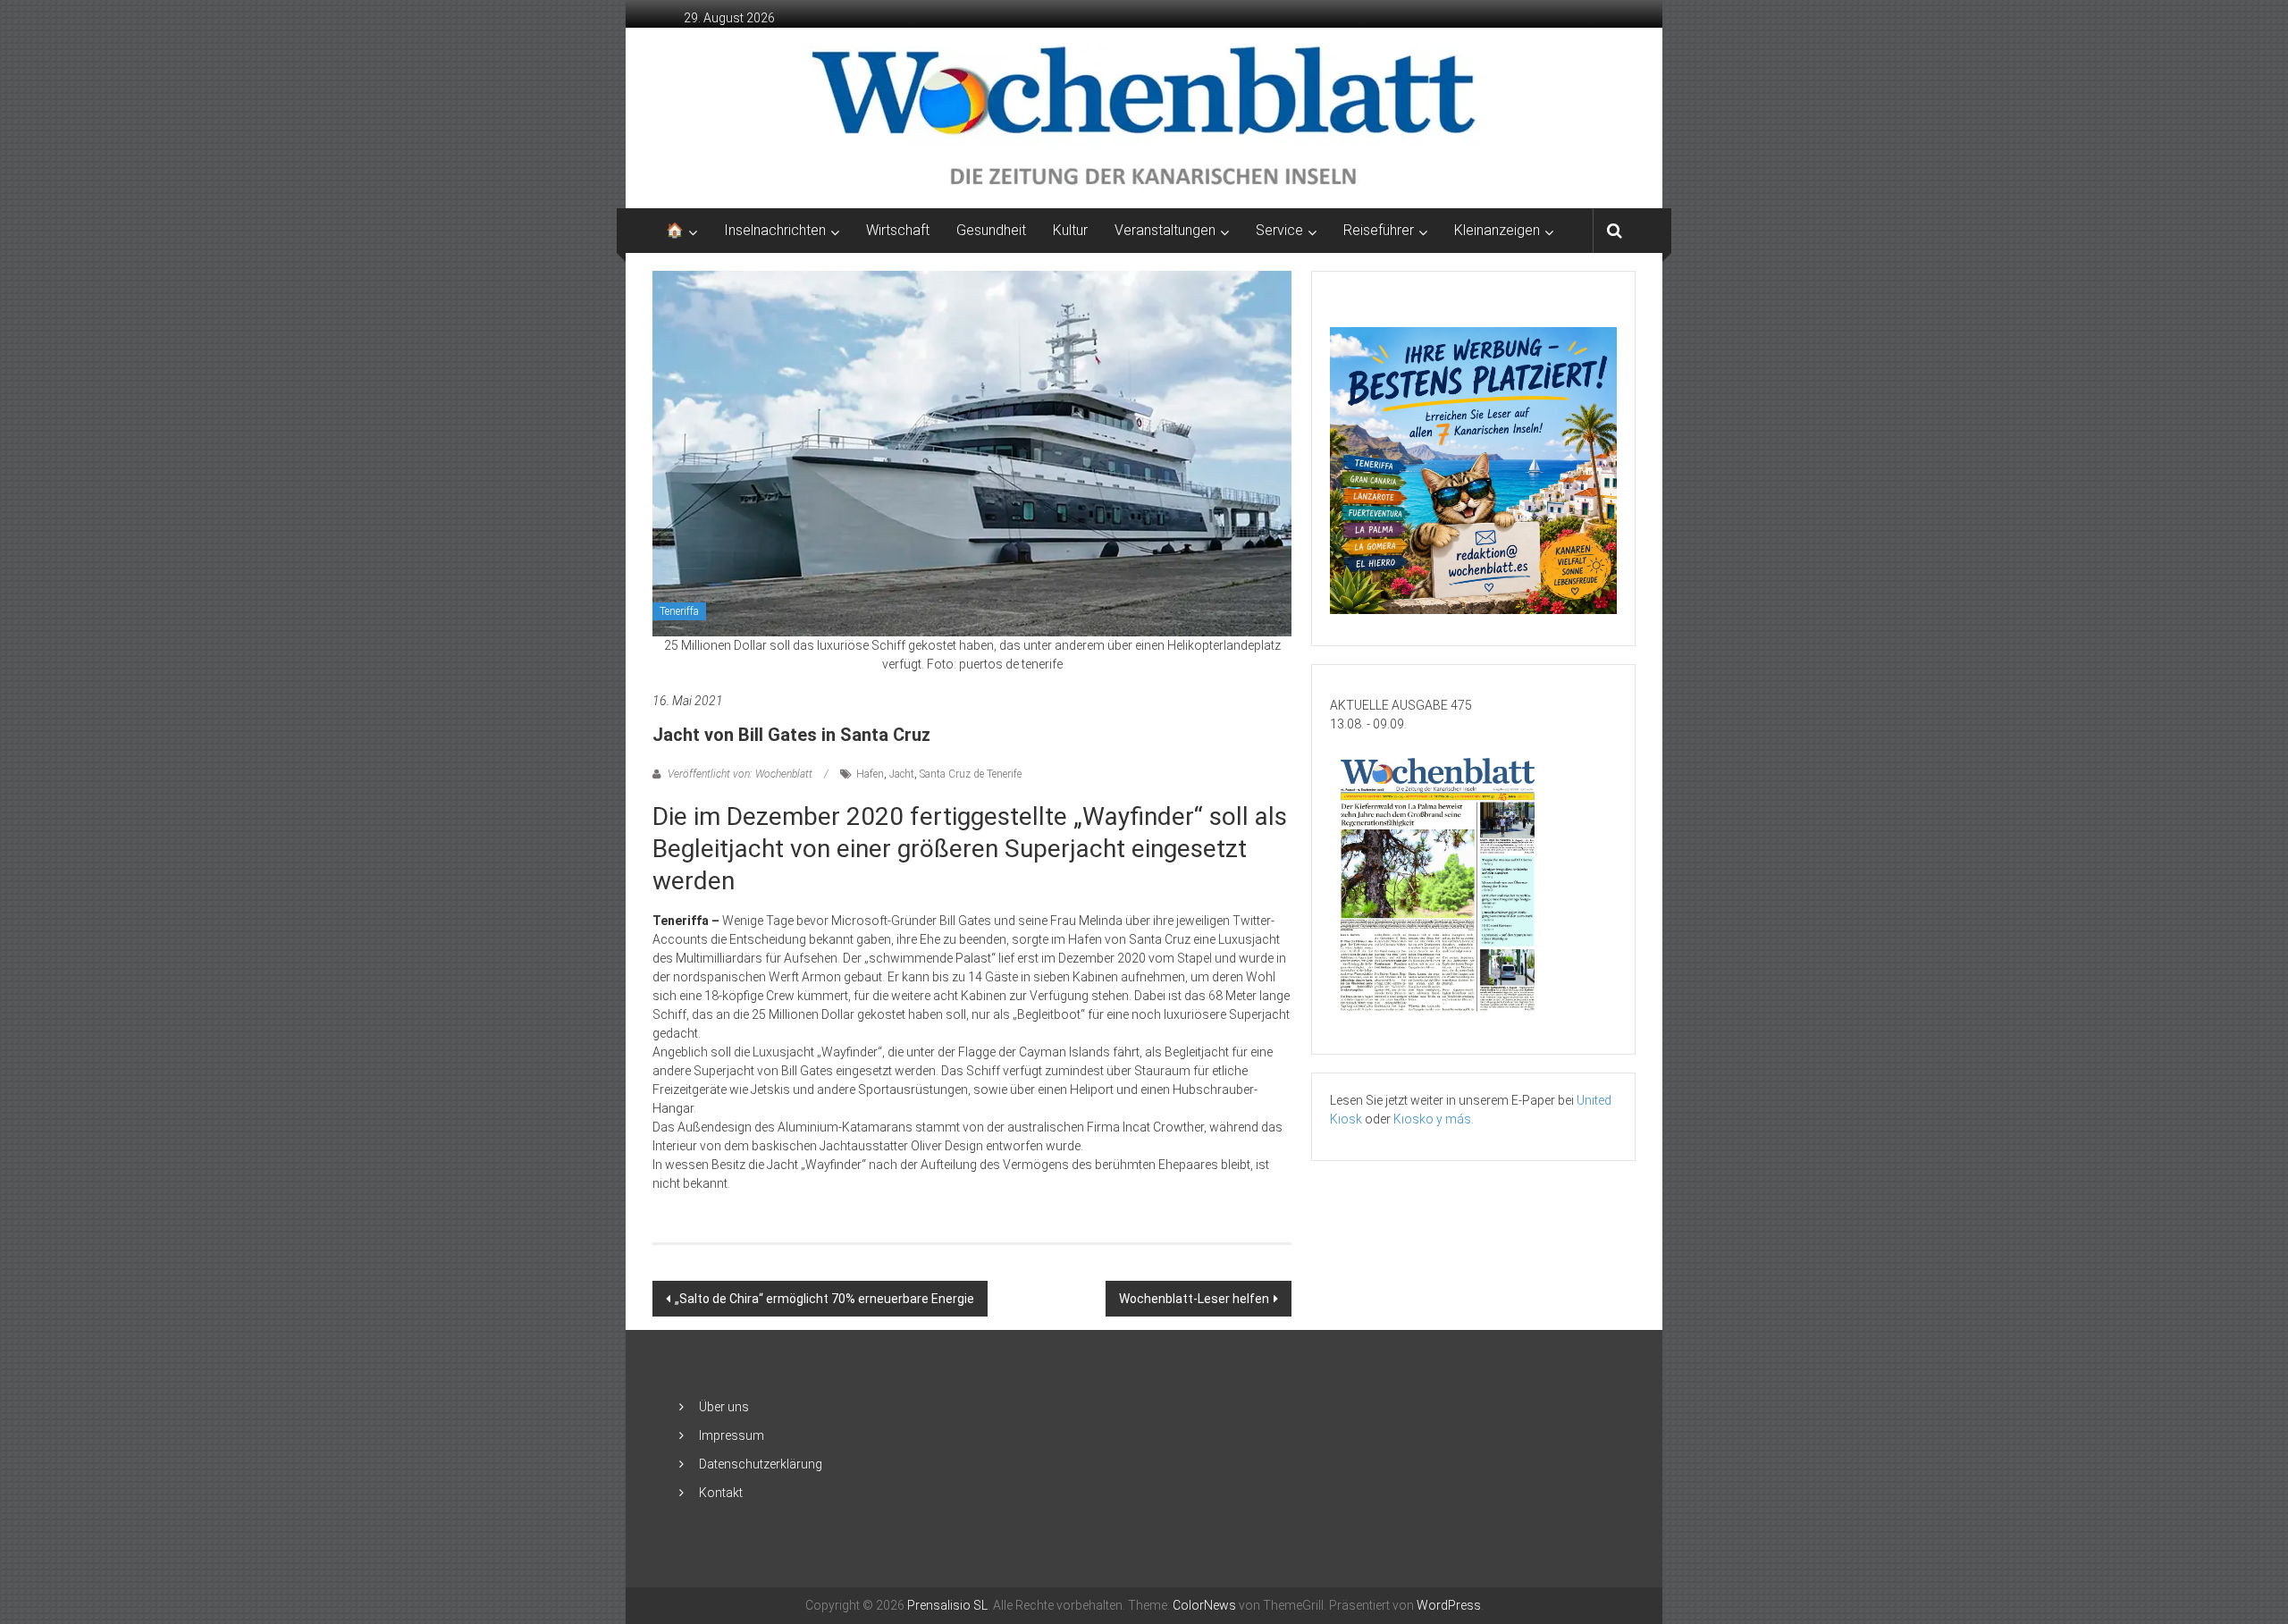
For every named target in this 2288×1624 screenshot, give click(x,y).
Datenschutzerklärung (761, 1464)
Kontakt (721, 1493)
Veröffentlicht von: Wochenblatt (740, 774)
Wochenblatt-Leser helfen (1194, 1299)
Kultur (1070, 230)
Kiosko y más (1432, 1119)
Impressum (732, 1435)
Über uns (724, 1407)
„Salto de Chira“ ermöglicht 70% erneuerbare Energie (824, 1299)
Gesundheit (991, 230)
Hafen (870, 774)
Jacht (902, 774)
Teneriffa (679, 611)
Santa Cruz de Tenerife (971, 774)
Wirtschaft (898, 230)
